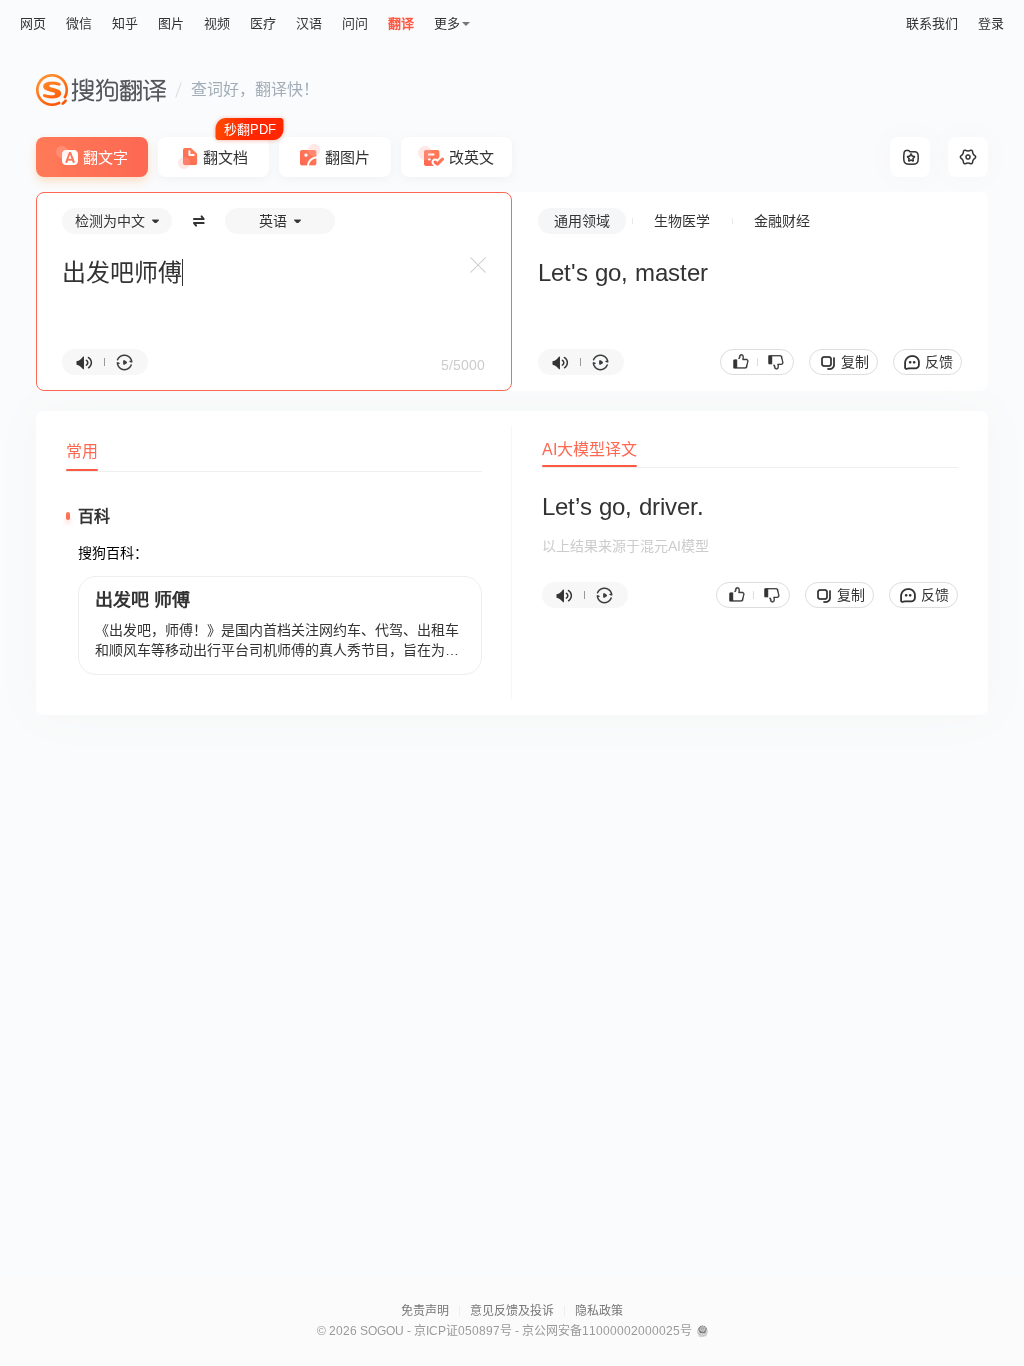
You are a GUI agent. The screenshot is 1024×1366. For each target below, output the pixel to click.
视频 (217, 23)
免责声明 (425, 1311)
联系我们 (932, 23)
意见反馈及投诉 (512, 1311)
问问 (355, 23)
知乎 (125, 23)
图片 (171, 23)
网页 (33, 23)
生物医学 (682, 221)
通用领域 (582, 221)
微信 (79, 23)
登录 (991, 23)
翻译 (401, 23)
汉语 (309, 23)
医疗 (263, 23)
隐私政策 (599, 1311)
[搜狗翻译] (101, 90)
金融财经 (782, 221)
